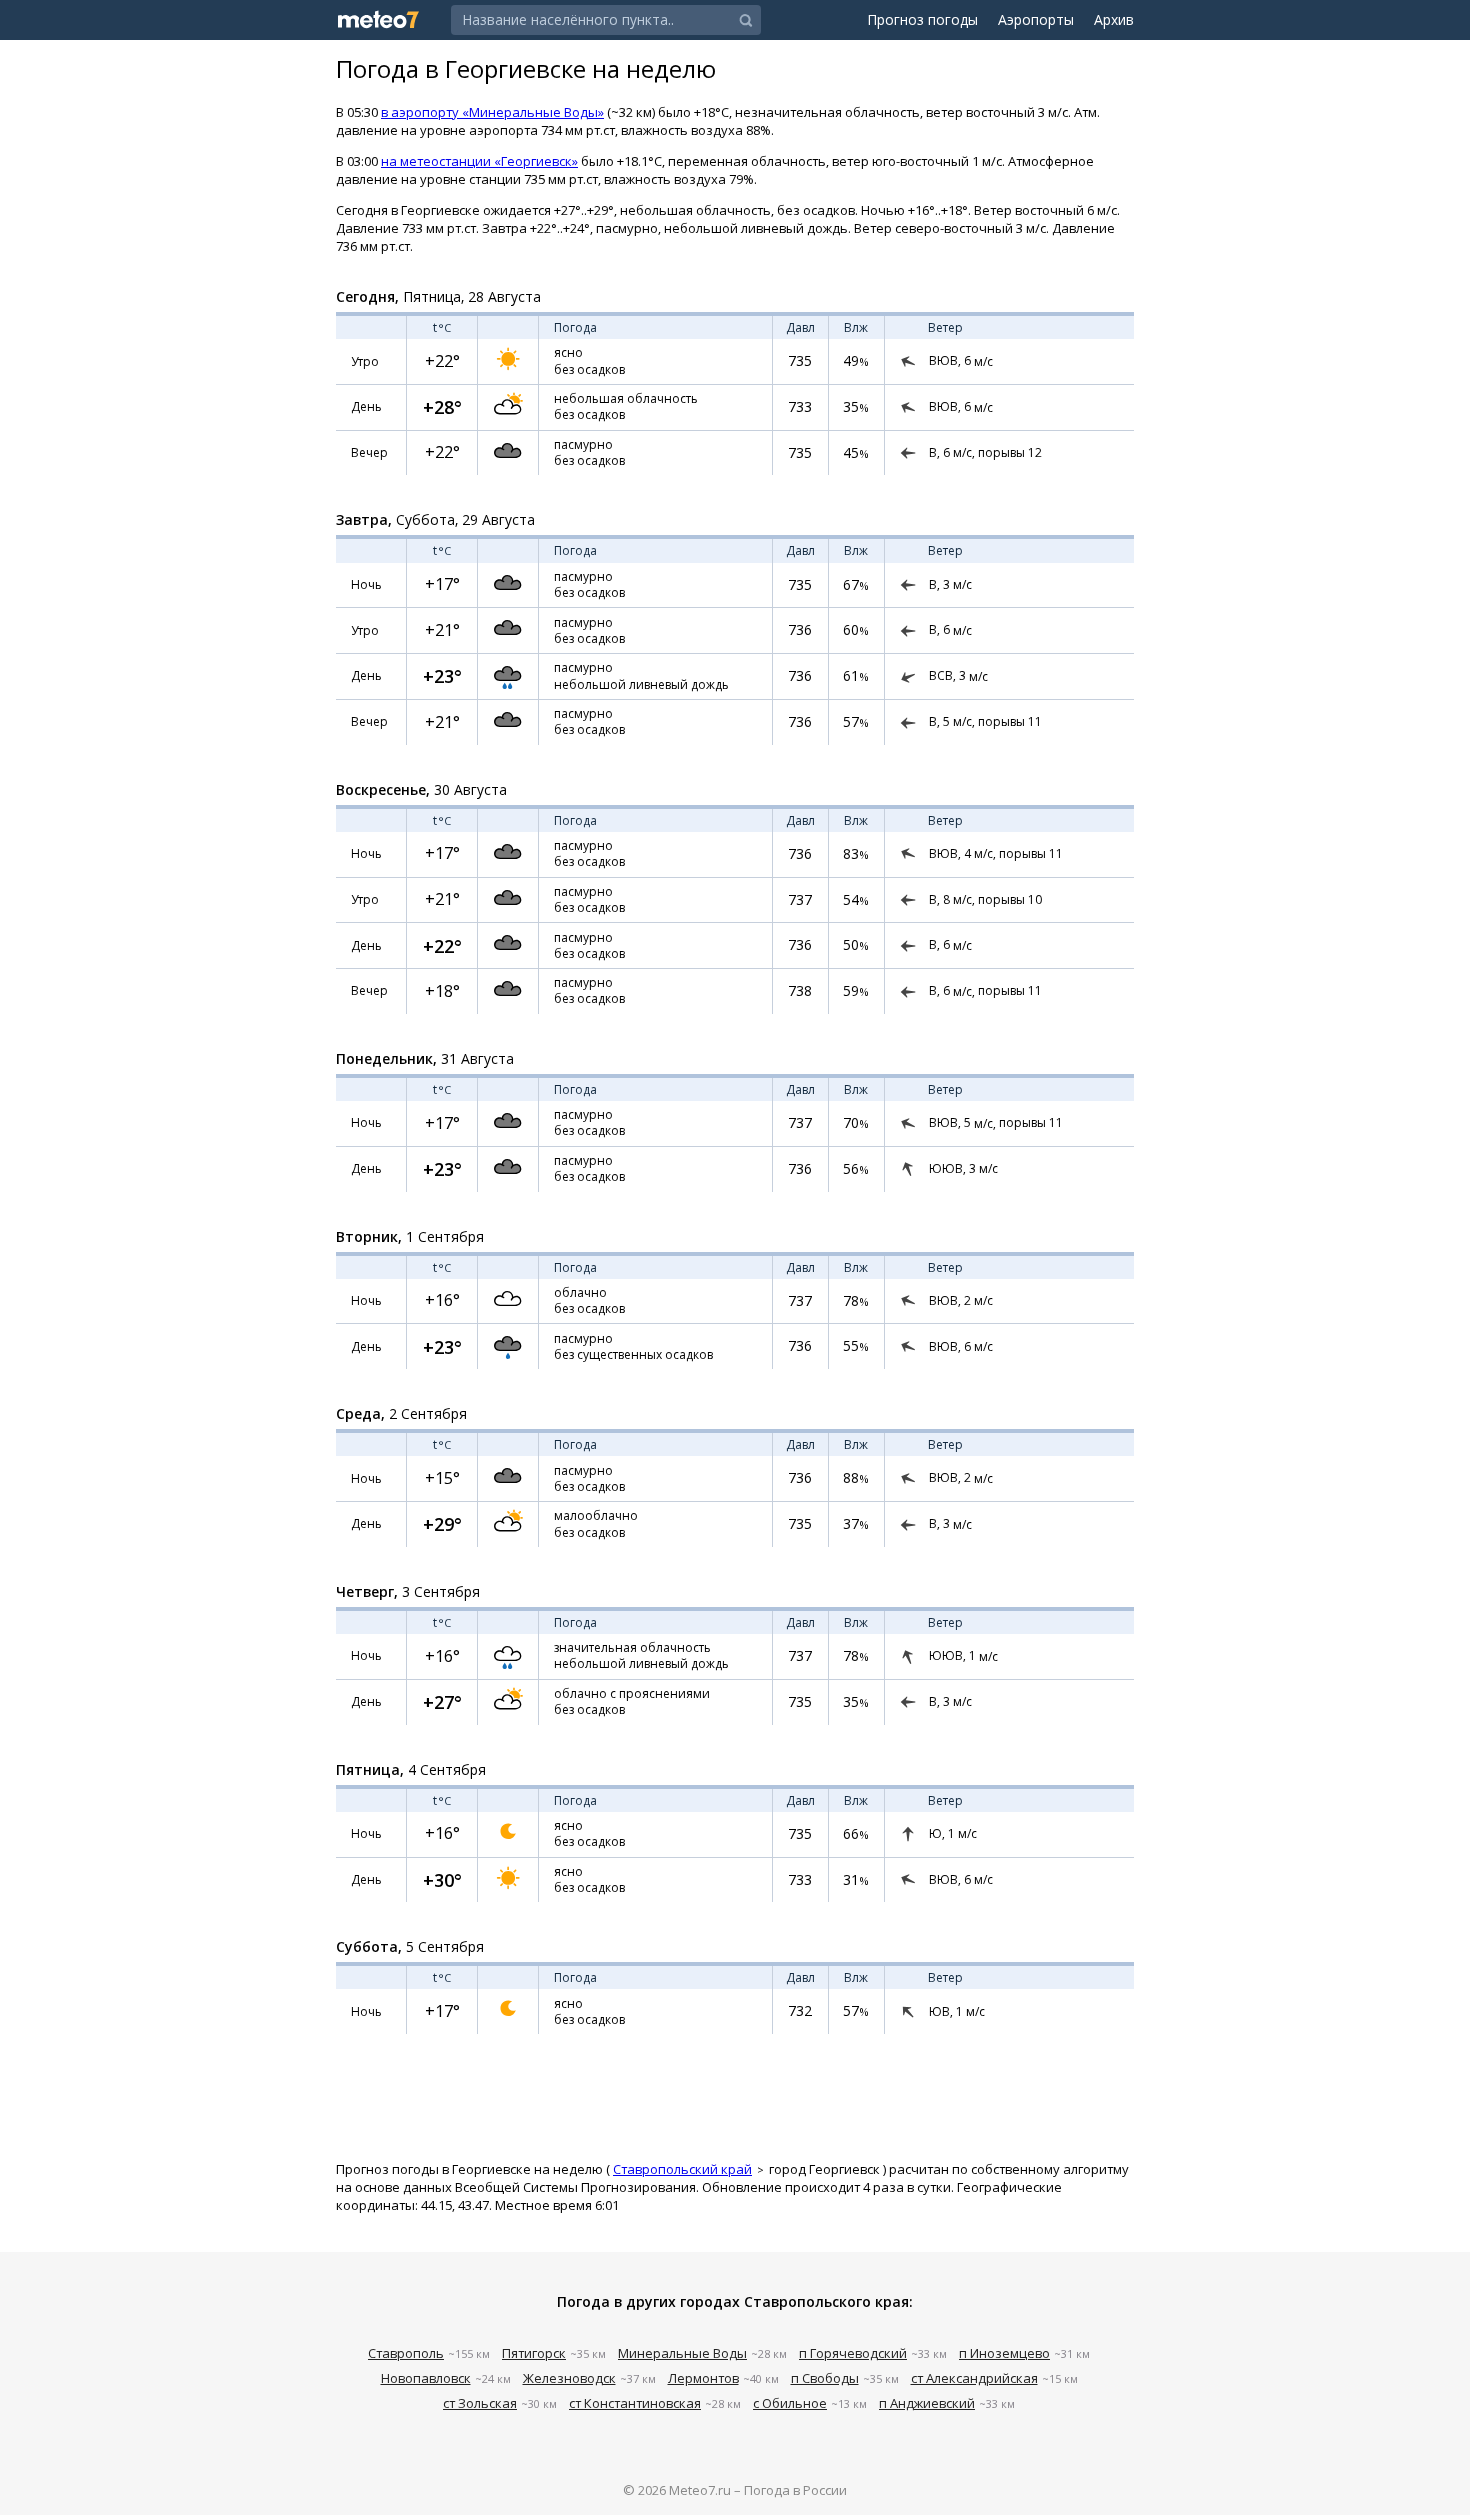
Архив (1114, 19)
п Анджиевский (927, 2403)
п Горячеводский (853, 2353)
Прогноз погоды (922, 19)
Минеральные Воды (682, 2353)
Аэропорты (1036, 19)
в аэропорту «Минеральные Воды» (492, 112)
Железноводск (569, 2378)
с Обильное (790, 2403)
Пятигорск (534, 2353)
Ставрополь (406, 2353)
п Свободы (825, 2378)
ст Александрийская (974, 2378)
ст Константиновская (635, 2403)
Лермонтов (703, 2378)
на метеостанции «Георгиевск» (479, 161)
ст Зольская (480, 2403)
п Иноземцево (1004, 2353)
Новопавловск (426, 2378)
